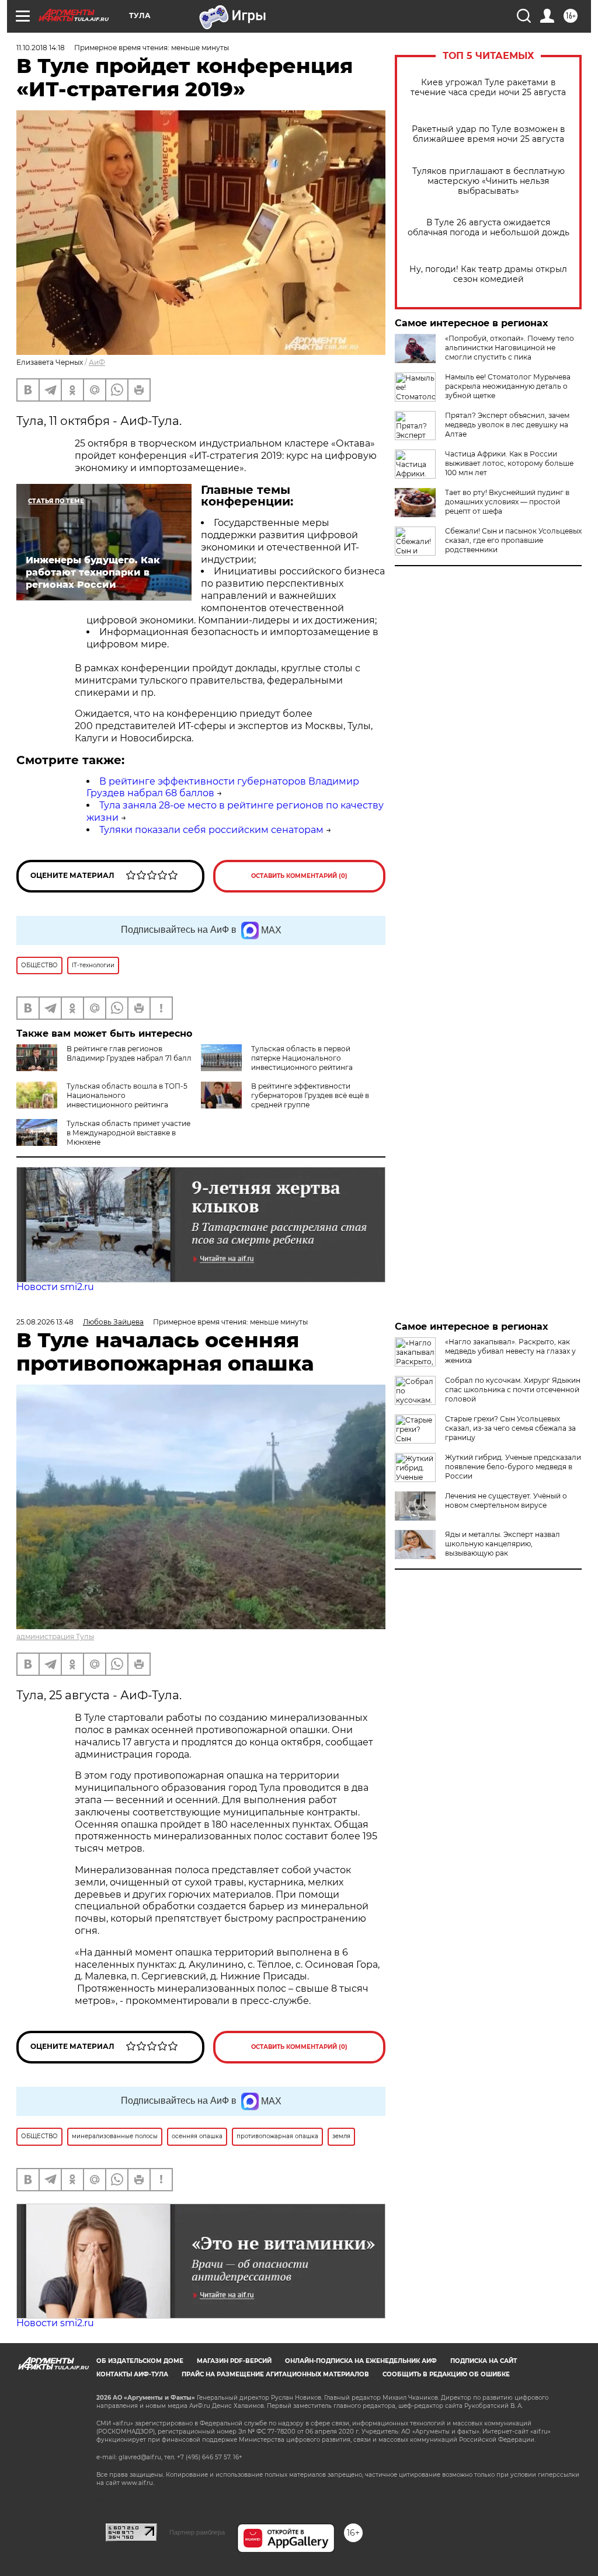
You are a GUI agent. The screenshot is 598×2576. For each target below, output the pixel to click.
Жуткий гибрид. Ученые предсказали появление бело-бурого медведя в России (513, 1467)
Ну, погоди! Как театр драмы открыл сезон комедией (488, 274)
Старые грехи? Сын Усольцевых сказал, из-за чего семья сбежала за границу (510, 1428)
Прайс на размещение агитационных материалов (275, 2374)
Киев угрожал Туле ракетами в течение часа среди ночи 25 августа (488, 88)
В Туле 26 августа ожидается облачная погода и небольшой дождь (489, 228)
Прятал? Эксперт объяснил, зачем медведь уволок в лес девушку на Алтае (507, 425)
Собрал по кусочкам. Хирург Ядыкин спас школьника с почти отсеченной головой (513, 1390)
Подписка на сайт (484, 2361)
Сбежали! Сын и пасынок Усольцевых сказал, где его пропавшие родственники (513, 540)
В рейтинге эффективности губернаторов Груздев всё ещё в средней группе (310, 1095)
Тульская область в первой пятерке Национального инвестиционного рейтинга (302, 1058)
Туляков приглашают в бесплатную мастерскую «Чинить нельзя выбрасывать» (489, 181)
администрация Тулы (55, 1636)
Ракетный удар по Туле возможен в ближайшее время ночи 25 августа (489, 134)
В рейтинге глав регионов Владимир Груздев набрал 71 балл (129, 1053)
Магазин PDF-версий (234, 2361)
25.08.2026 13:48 (45, 1322)
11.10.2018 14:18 (41, 48)
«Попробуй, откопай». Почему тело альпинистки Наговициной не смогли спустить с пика (510, 348)
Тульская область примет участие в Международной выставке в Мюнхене (128, 1133)
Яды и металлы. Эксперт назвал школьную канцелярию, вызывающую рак (503, 1544)
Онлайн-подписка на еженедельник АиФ (361, 2361)
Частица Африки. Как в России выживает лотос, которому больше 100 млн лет (509, 463)
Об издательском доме (140, 2361)
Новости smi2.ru (55, 1287)
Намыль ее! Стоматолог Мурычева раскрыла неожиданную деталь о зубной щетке (508, 386)
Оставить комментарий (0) (299, 876)
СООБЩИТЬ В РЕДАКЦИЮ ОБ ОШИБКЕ (446, 2374)
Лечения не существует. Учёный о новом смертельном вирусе (506, 1500)
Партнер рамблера (197, 2532)
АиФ (97, 362)
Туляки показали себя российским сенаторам (211, 830)
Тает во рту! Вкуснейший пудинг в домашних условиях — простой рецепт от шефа (507, 502)
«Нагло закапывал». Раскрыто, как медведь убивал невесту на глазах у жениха (510, 1351)
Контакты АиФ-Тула (132, 2374)
